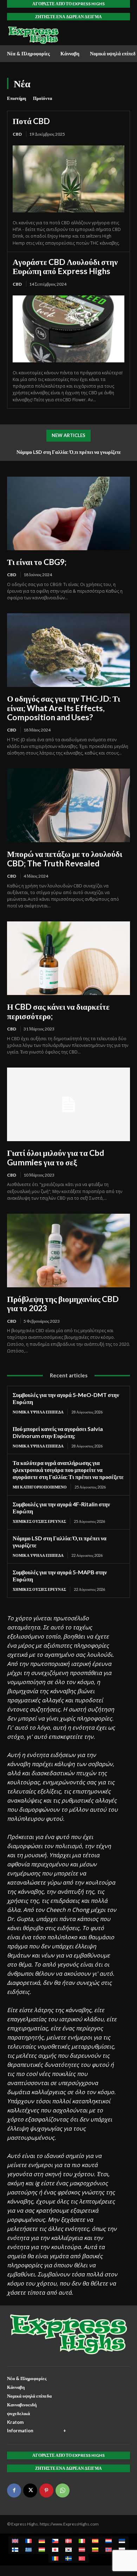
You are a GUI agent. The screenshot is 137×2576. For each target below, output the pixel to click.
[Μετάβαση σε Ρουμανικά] (55, 2558)
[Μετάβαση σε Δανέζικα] (68, 2541)
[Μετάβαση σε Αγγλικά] (15, 2541)
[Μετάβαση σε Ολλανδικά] (109, 2541)
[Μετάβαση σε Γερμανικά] (42, 2541)
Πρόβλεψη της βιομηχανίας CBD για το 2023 (63, 1303)
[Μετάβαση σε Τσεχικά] (55, 2541)
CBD (17, 134)
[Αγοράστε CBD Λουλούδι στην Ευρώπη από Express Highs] (68, 329)
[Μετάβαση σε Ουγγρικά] (42, 2550)
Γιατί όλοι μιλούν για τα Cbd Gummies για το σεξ (56, 1157)
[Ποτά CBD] (68, 179)
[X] (30, 2490)
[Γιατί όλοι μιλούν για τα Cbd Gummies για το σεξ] (68, 1104)
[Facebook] (14, 2490)
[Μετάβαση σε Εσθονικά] (122, 2541)
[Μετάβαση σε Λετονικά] (82, 2550)
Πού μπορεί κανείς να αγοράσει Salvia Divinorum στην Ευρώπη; (58, 1432)
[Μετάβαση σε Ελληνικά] (28, 2550)
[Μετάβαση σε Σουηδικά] (68, 2558)
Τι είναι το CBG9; (37, 562)
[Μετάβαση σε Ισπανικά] (95, 2541)
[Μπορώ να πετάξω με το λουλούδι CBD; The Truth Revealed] (68, 805)
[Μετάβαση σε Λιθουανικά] (95, 2550)
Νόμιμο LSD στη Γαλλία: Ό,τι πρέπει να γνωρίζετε (69, 452)
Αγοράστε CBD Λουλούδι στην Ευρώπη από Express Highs (65, 266)
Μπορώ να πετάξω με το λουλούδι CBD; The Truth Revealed (65, 858)
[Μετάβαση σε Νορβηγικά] (109, 2550)
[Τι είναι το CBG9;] (68, 513)
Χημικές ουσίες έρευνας (39, 1521)
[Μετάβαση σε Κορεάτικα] (68, 2550)
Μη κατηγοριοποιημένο (40, 1487)
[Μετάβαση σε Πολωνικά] (122, 2550)
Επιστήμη (17, 98)
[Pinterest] (46, 2490)
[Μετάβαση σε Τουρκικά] (82, 2558)
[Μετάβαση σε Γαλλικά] (28, 2541)
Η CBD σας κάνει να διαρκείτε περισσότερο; (58, 1011)
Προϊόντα (43, 98)
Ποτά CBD (31, 121)
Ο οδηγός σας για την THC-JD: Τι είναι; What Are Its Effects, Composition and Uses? (64, 708)
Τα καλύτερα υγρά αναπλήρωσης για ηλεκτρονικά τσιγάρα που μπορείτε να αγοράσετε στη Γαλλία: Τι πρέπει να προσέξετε (68, 1470)
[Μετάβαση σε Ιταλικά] (82, 2541)
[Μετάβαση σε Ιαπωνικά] (55, 2550)
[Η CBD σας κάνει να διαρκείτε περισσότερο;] (68, 958)
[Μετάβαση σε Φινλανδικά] (15, 2550)
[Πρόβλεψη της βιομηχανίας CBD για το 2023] (68, 1250)
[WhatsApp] (63, 2490)
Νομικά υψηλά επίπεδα (38, 1412)
